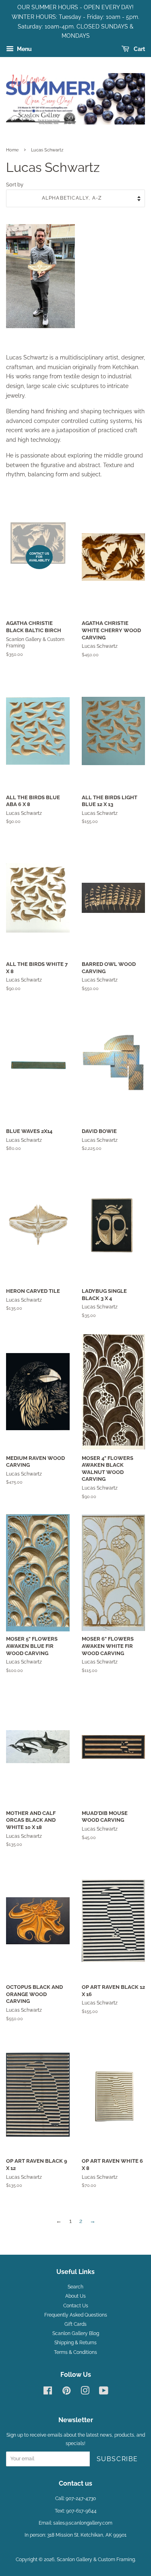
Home (12, 150)
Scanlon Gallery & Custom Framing (96, 2560)
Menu (24, 49)
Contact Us (76, 2306)
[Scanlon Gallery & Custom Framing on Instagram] (85, 2392)
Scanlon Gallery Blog (76, 2333)
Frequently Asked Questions (76, 2315)
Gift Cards (75, 2324)
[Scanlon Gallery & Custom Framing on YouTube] (104, 2392)
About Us (75, 2296)
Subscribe (117, 2459)
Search (75, 2287)
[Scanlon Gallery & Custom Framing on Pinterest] (66, 2392)
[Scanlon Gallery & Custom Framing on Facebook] (48, 2392)
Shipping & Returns (75, 2343)
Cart (139, 49)
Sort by (15, 185)
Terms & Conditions (75, 2352)
